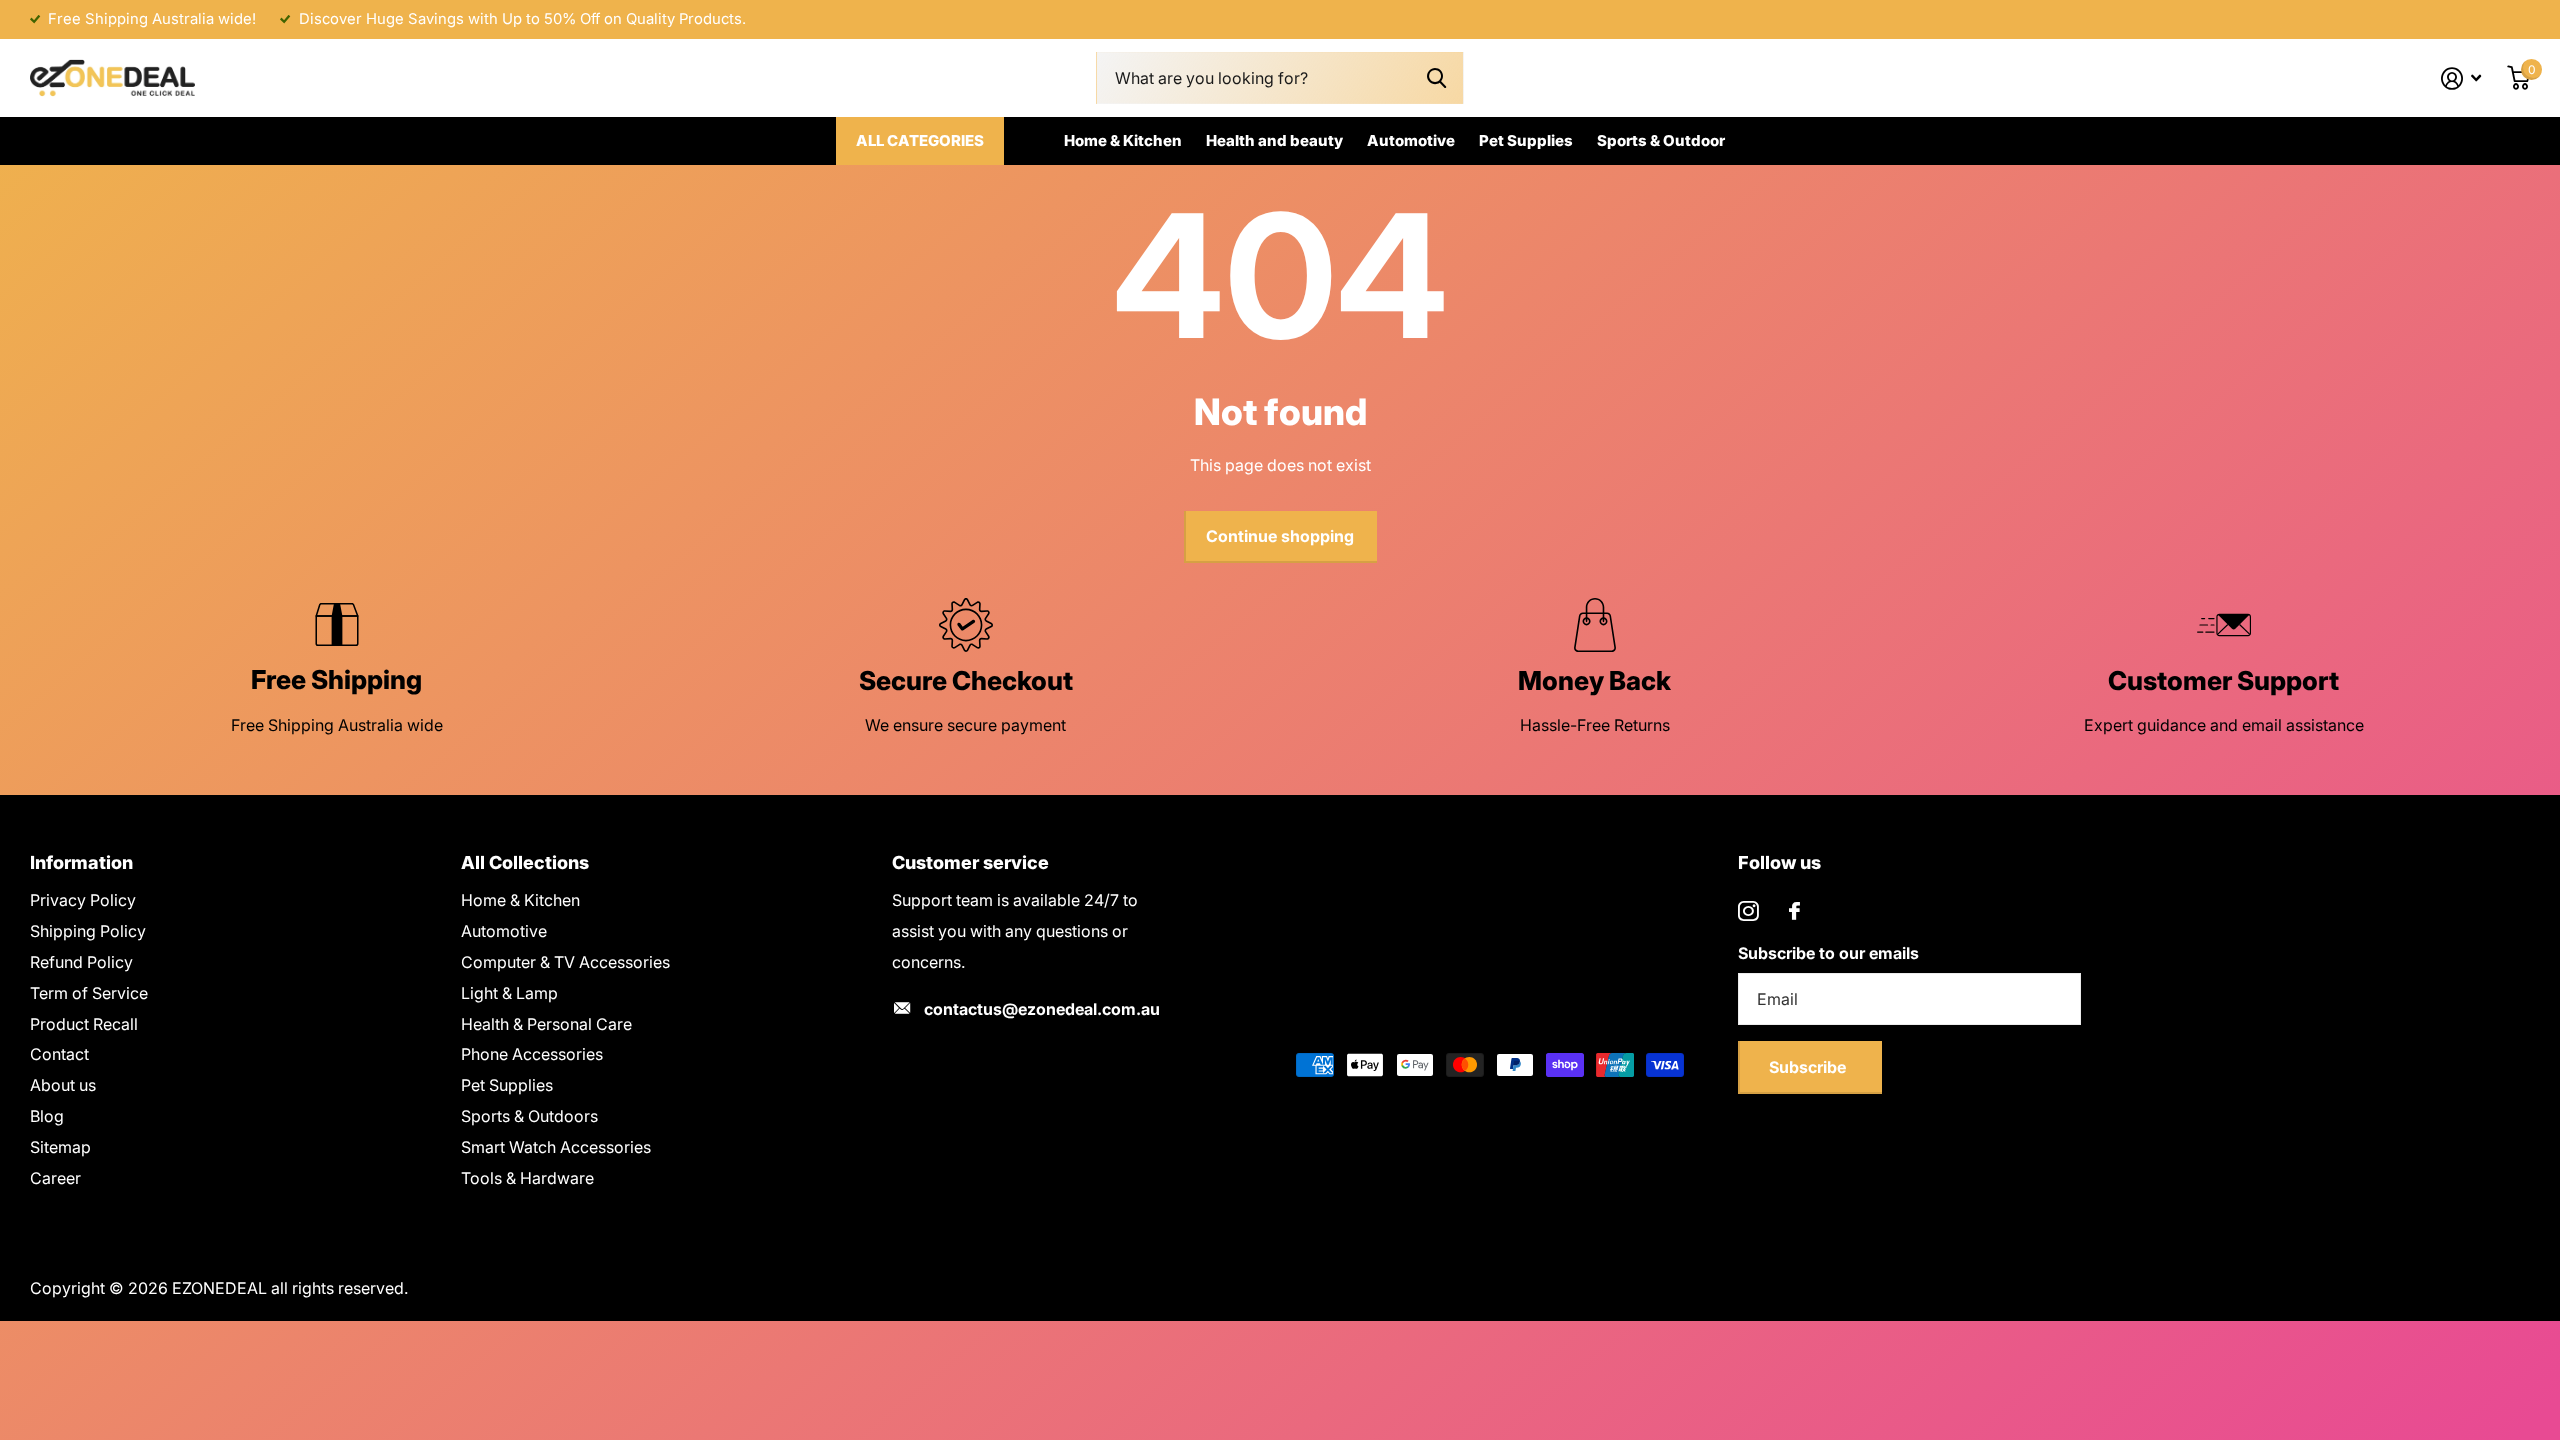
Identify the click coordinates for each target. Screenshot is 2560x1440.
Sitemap (60, 1147)
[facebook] (1794, 911)
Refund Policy (81, 962)
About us (63, 1085)
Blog (47, 1116)
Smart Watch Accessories (556, 1147)
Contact (59, 1054)
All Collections (525, 862)
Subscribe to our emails (1828, 953)
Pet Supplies (1526, 140)
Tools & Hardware (527, 1178)
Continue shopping (1280, 536)
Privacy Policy (83, 900)
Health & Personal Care (546, 1024)
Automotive (1411, 140)
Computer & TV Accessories (565, 962)
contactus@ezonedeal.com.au (1042, 1009)
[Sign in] (2461, 78)
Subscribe (1809, 1067)
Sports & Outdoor (1661, 140)
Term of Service (89, 993)
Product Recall (84, 1024)
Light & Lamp (509, 993)
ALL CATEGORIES (920, 140)
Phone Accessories (532, 1054)
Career (55, 1178)
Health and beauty (1274, 140)
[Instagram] (1748, 911)
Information (81, 862)
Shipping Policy (88, 931)
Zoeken (1436, 78)
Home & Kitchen (1123, 140)
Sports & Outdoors (529, 1116)
